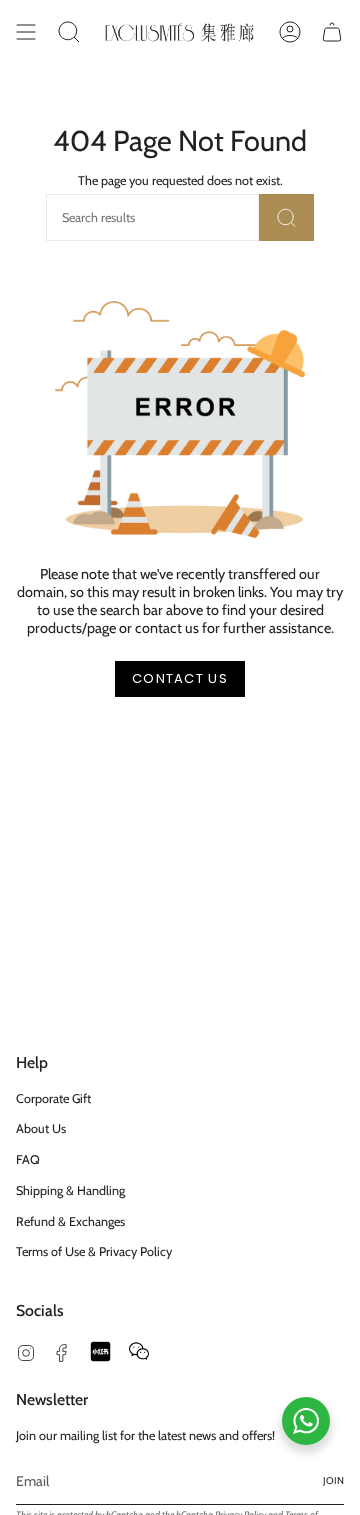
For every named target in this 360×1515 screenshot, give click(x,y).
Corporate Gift (53, 1098)
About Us (41, 1128)
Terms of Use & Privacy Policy (94, 1251)
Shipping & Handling (70, 1190)
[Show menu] (26, 32)
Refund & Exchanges (70, 1221)
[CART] (332, 32)
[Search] (286, 217)
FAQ (28, 1159)
